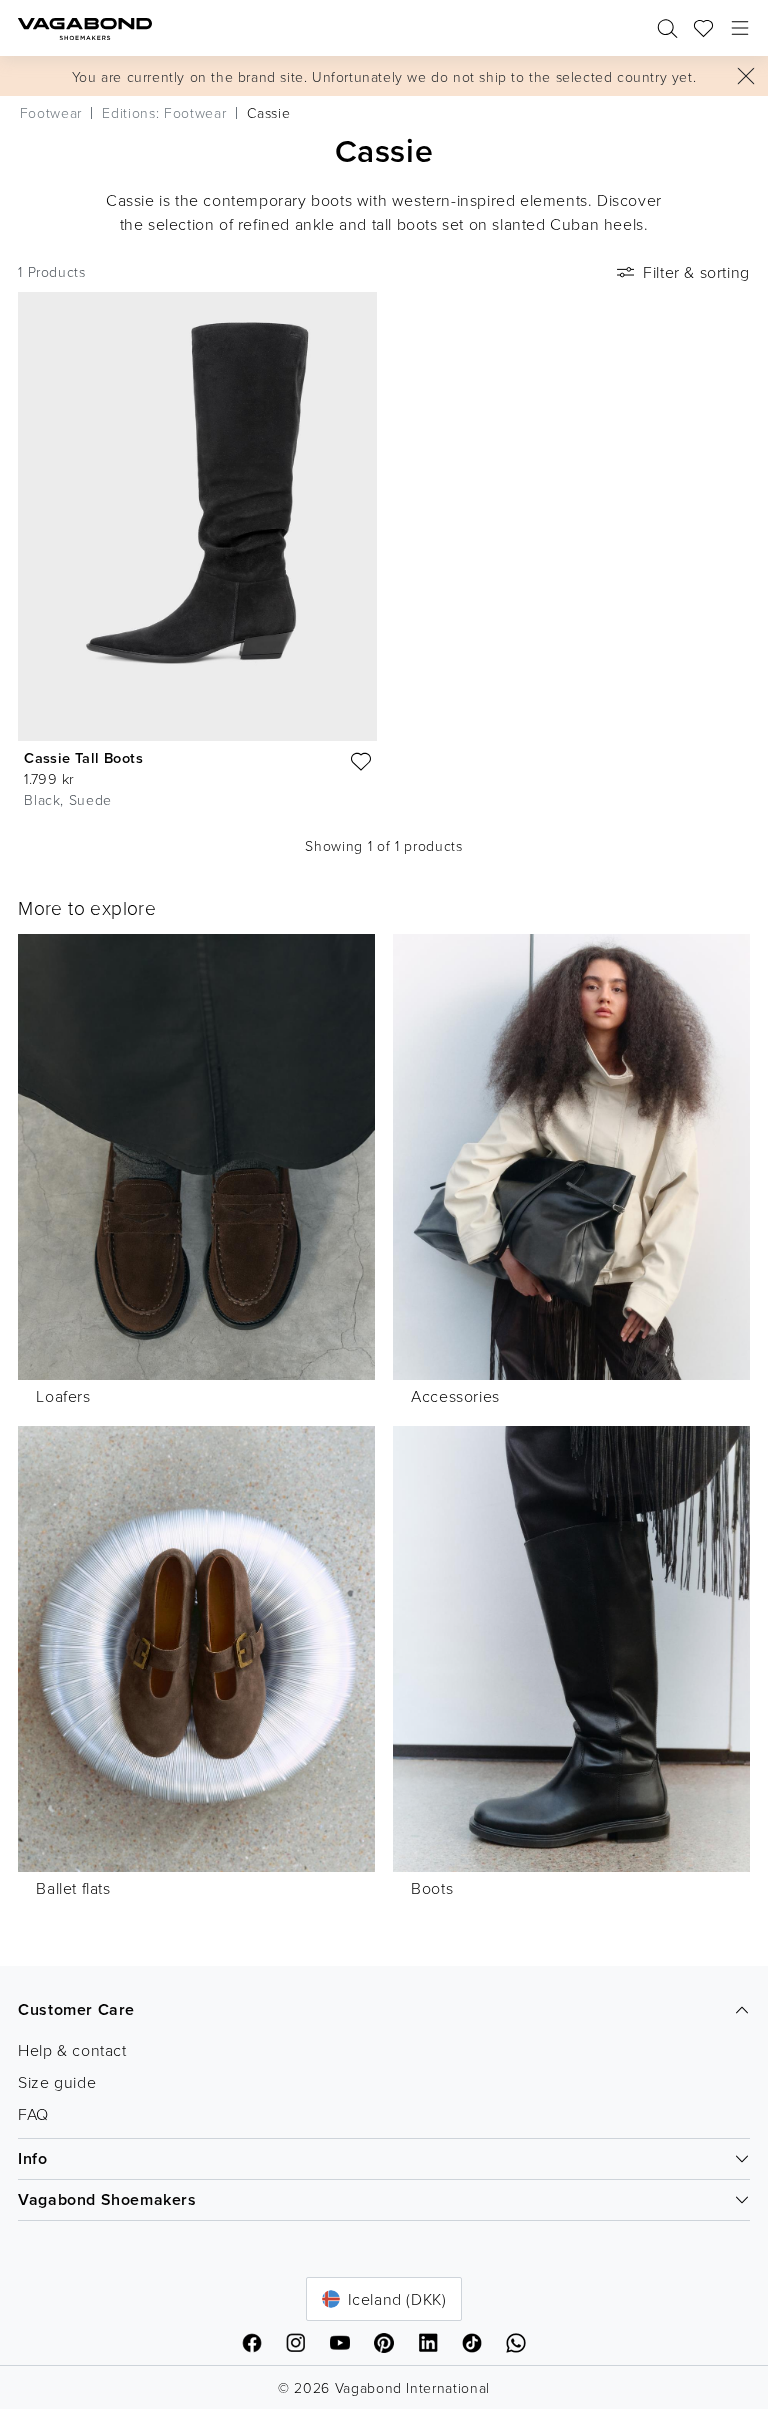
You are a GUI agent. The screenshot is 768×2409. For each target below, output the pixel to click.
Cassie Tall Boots (83, 757)
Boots (432, 1888)
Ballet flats (73, 1888)
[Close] (746, 76)
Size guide (57, 2082)
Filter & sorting (696, 272)
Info (32, 2158)
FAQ (33, 2114)
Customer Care (76, 2009)
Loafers (63, 1396)
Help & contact (72, 2050)
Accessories (455, 1396)
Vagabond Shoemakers (107, 2199)
